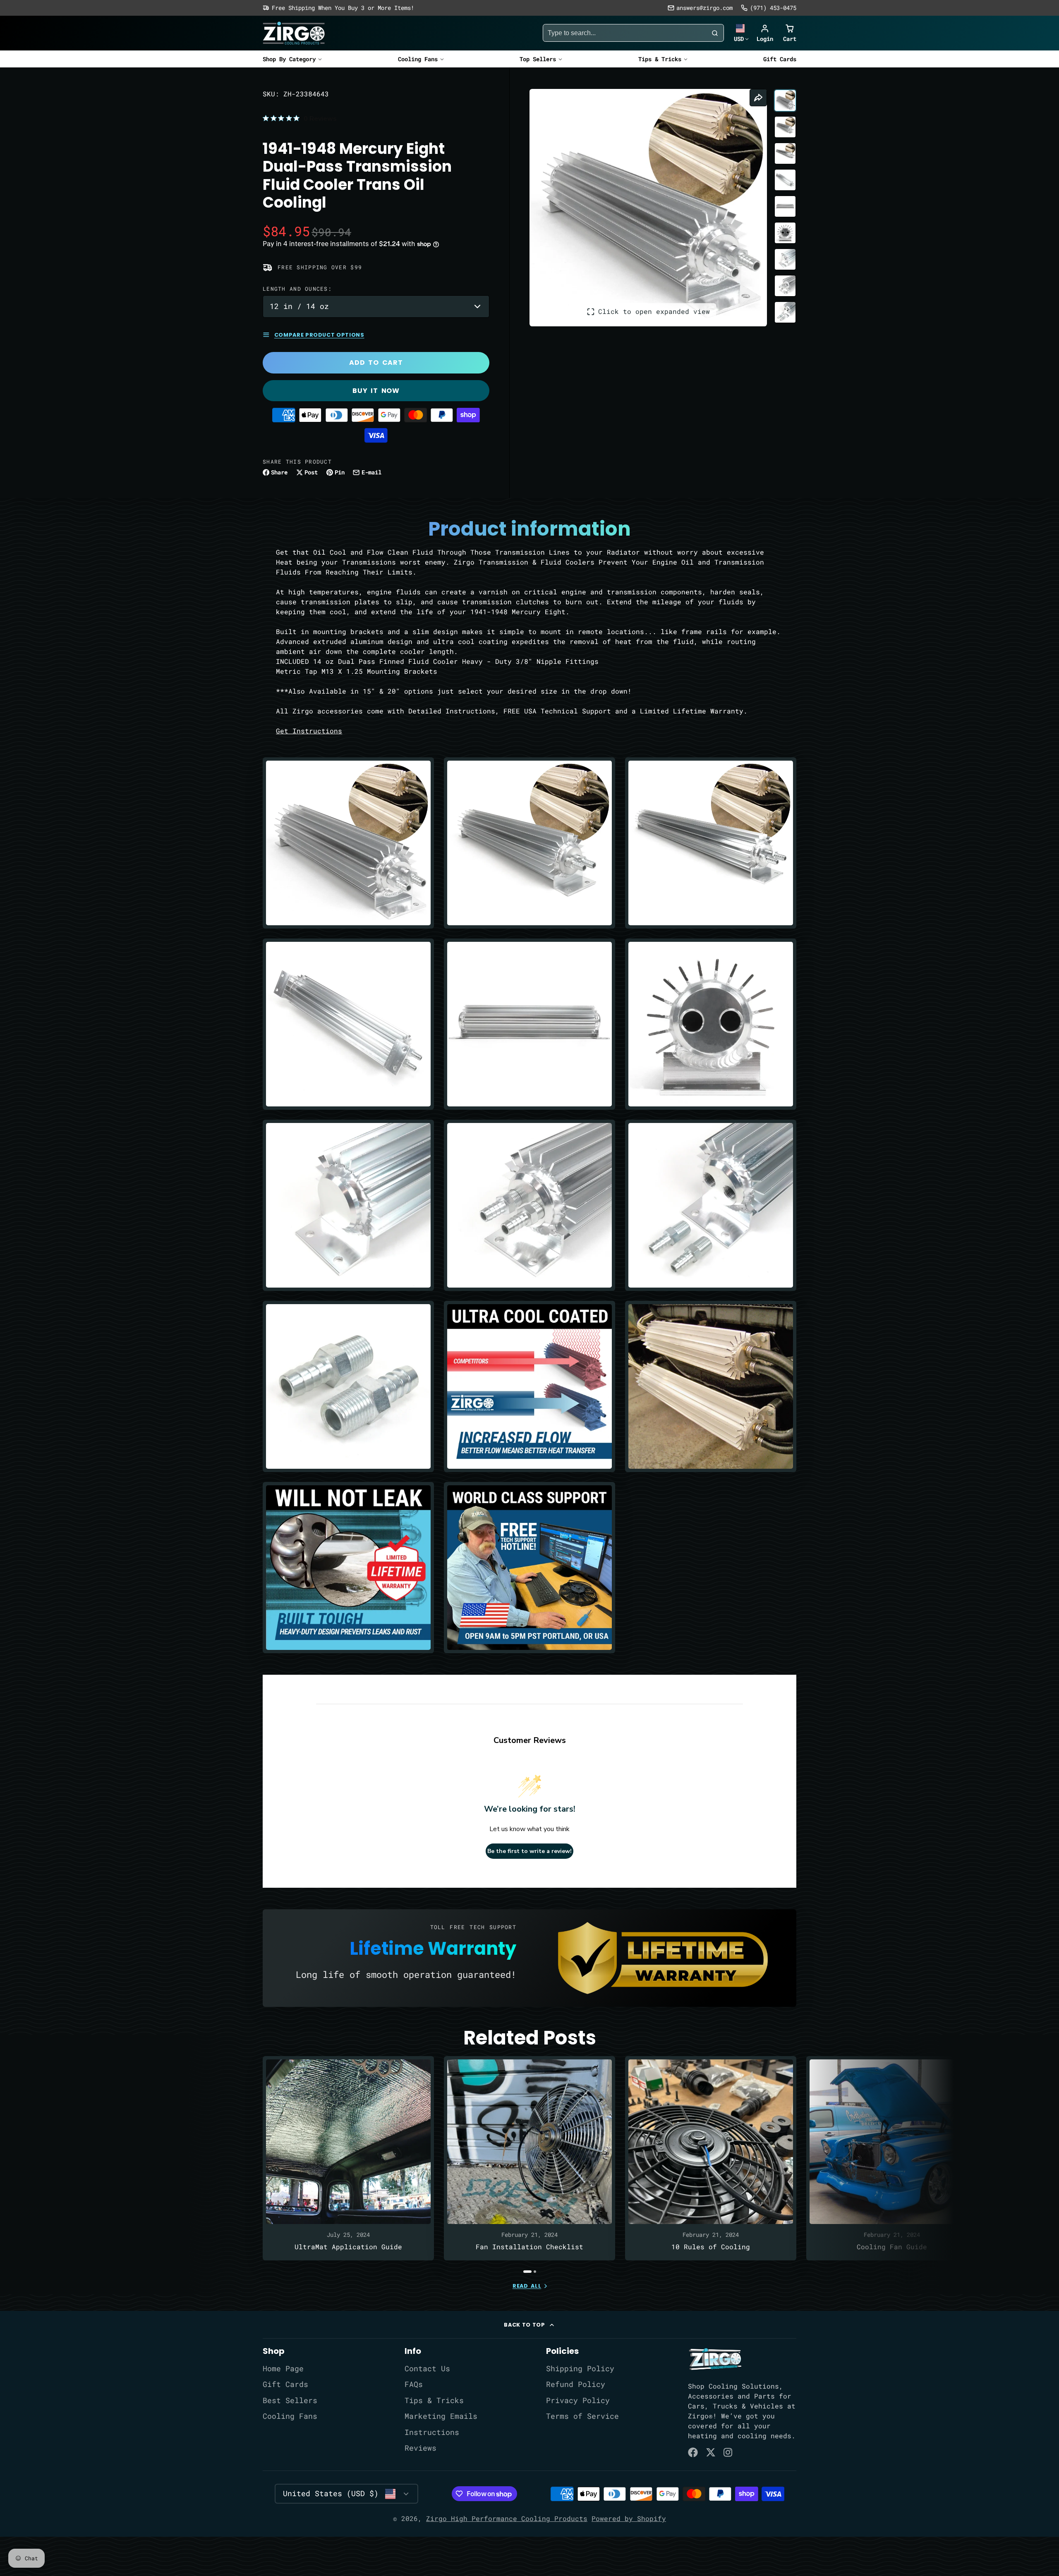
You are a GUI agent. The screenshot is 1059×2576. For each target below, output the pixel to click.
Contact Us (427, 2369)
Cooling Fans (418, 59)
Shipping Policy (580, 2369)
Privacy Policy (578, 2400)
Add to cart (376, 363)
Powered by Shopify (629, 2518)
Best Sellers (290, 2400)
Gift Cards (780, 59)
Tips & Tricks (660, 59)
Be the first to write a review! (529, 1851)
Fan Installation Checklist (529, 2158)
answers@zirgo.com (704, 8)
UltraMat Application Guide (348, 2158)
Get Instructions (309, 731)
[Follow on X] (711, 2452)
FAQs (414, 2384)
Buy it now (376, 391)
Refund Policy (576, 2384)
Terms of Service (582, 2416)
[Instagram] (728, 2452)
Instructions (432, 2432)
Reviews (420, 2448)
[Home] (294, 33)
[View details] (715, 2359)
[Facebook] (693, 2452)
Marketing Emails (441, 2416)
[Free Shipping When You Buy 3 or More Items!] (338, 8)
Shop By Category (289, 59)
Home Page (283, 2369)
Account (765, 33)
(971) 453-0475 (773, 8)
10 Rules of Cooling (711, 2158)
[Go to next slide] (794, 2164)
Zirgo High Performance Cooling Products (507, 2518)
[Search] (715, 33)
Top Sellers (538, 59)
